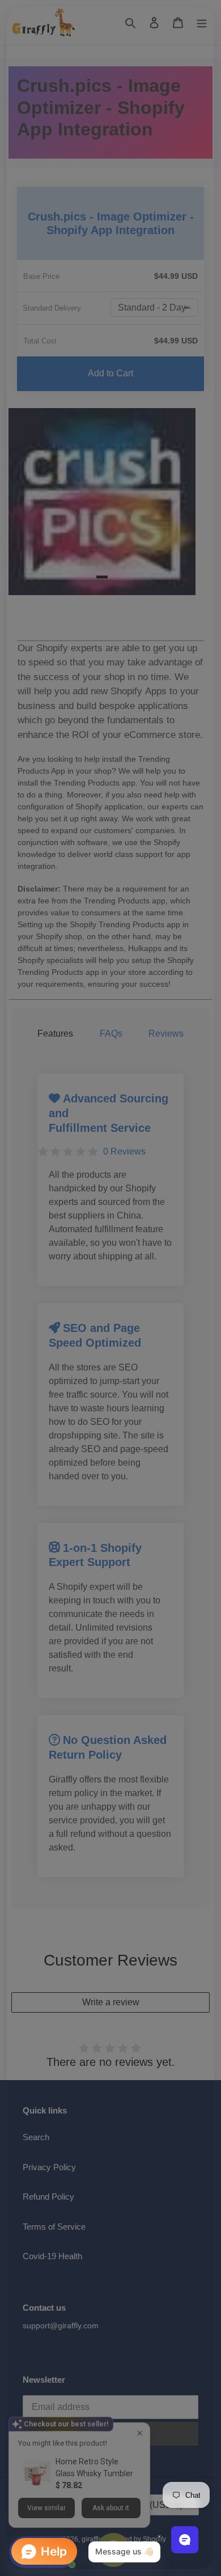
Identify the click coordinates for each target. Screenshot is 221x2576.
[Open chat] (185, 2540)
